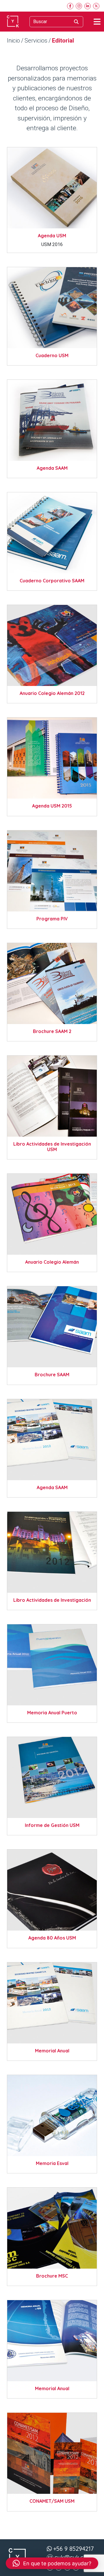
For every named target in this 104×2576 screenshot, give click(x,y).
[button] (52, 2563)
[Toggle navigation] (97, 22)
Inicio (13, 41)
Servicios (36, 41)
